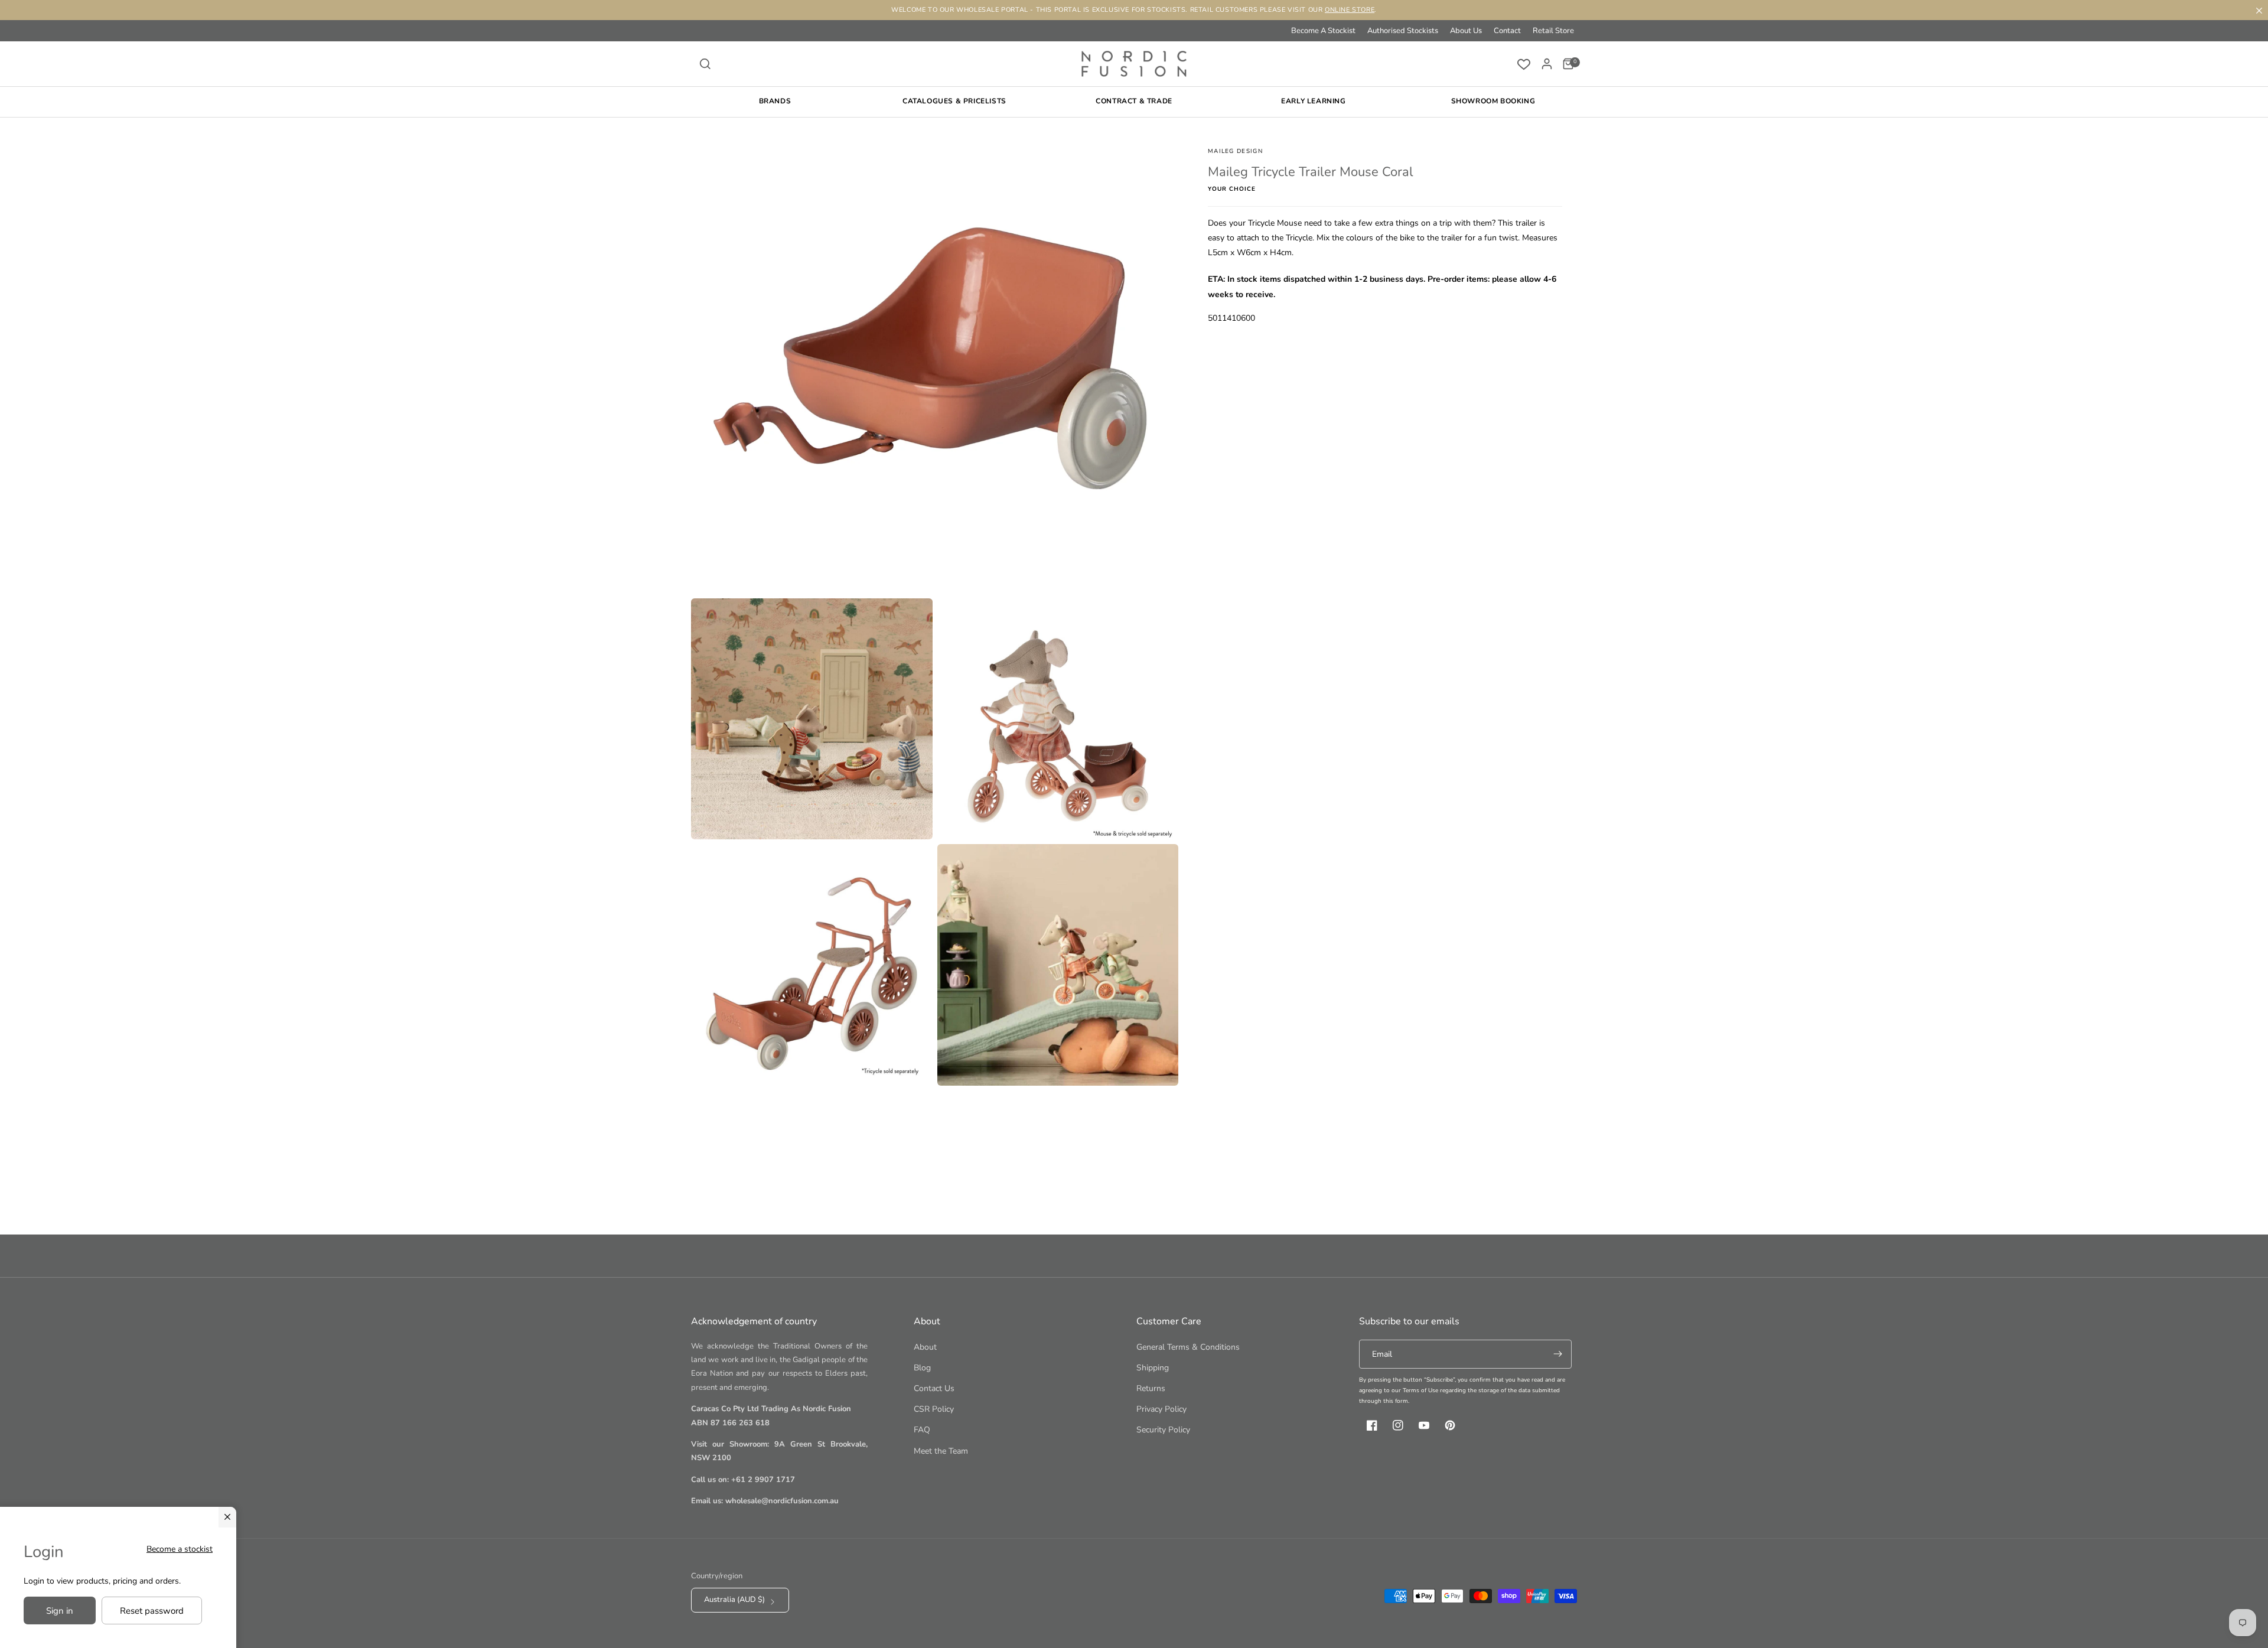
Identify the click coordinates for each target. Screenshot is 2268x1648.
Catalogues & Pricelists (954, 101)
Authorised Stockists (1403, 31)
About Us (1466, 31)
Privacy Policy (1161, 1409)
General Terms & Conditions (1188, 1347)
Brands (775, 101)
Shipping (1153, 1368)
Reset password (152, 1611)
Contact (1507, 31)
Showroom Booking (1493, 101)
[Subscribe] (1557, 1354)
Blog (922, 1368)
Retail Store (1553, 31)
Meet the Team (941, 1451)
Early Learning (1313, 101)
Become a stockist (180, 1549)
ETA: (1216, 279)
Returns (1151, 1388)
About (925, 1347)
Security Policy (1163, 1430)
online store (1350, 10)
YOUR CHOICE (1232, 189)
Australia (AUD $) (734, 1600)
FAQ (922, 1430)
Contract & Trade (1134, 101)
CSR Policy (934, 1409)
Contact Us (934, 1388)
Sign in (60, 1611)
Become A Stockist (1323, 31)
